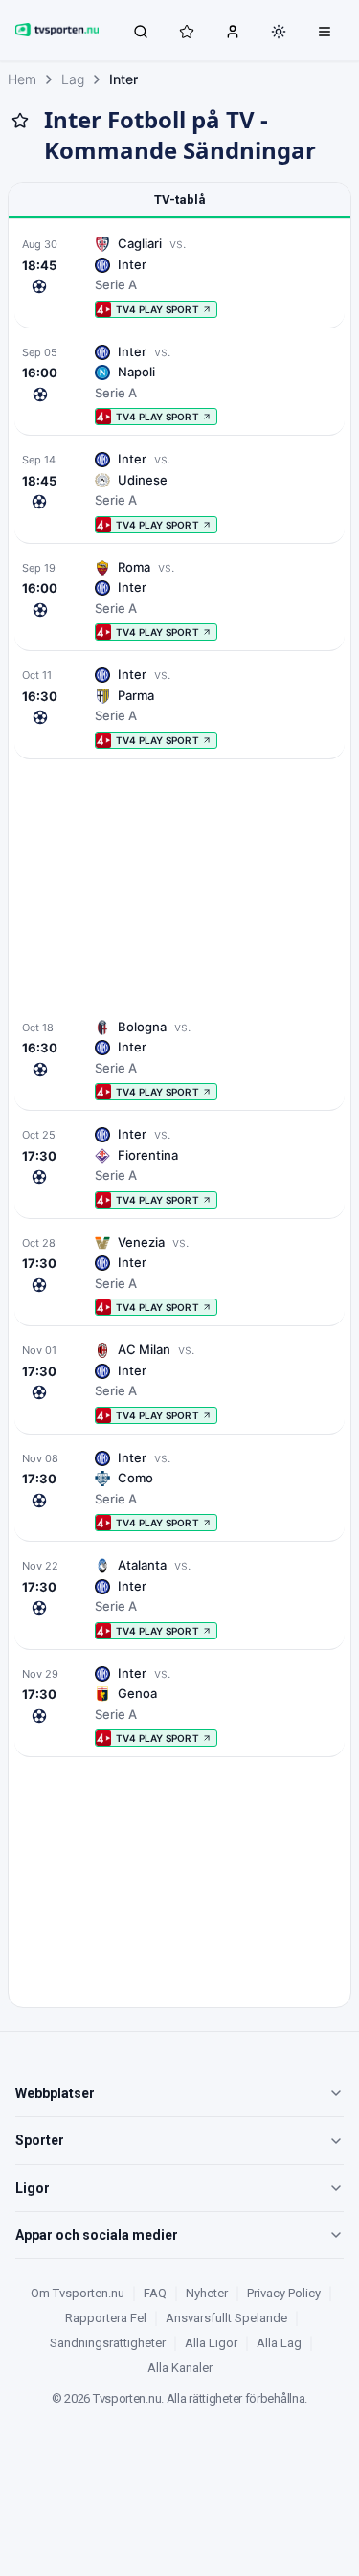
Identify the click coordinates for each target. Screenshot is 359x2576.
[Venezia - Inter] (179, 1275)
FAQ (155, 2293)
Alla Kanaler (180, 2368)
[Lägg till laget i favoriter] (20, 121)
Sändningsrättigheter (108, 2343)
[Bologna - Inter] (179, 1060)
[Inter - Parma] (179, 707)
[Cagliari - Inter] (179, 276)
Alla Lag (279, 2343)
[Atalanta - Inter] (179, 1598)
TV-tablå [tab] (180, 200)
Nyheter (207, 2293)
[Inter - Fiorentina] (179, 1167)
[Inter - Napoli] (179, 384)
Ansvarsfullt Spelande (226, 2318)
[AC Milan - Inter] (179, 1382)
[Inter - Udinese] (179, 492)
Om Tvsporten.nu (78, 2293)
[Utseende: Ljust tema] (279, 32)
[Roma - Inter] (179, 600)
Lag (73, 79)
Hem (22, 79)
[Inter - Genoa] (179, 1706)
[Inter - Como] (179, 1491)
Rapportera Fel (106, 2318)
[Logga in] (233, 31)
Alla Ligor (211, 2343)
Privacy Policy (284, 2293)
